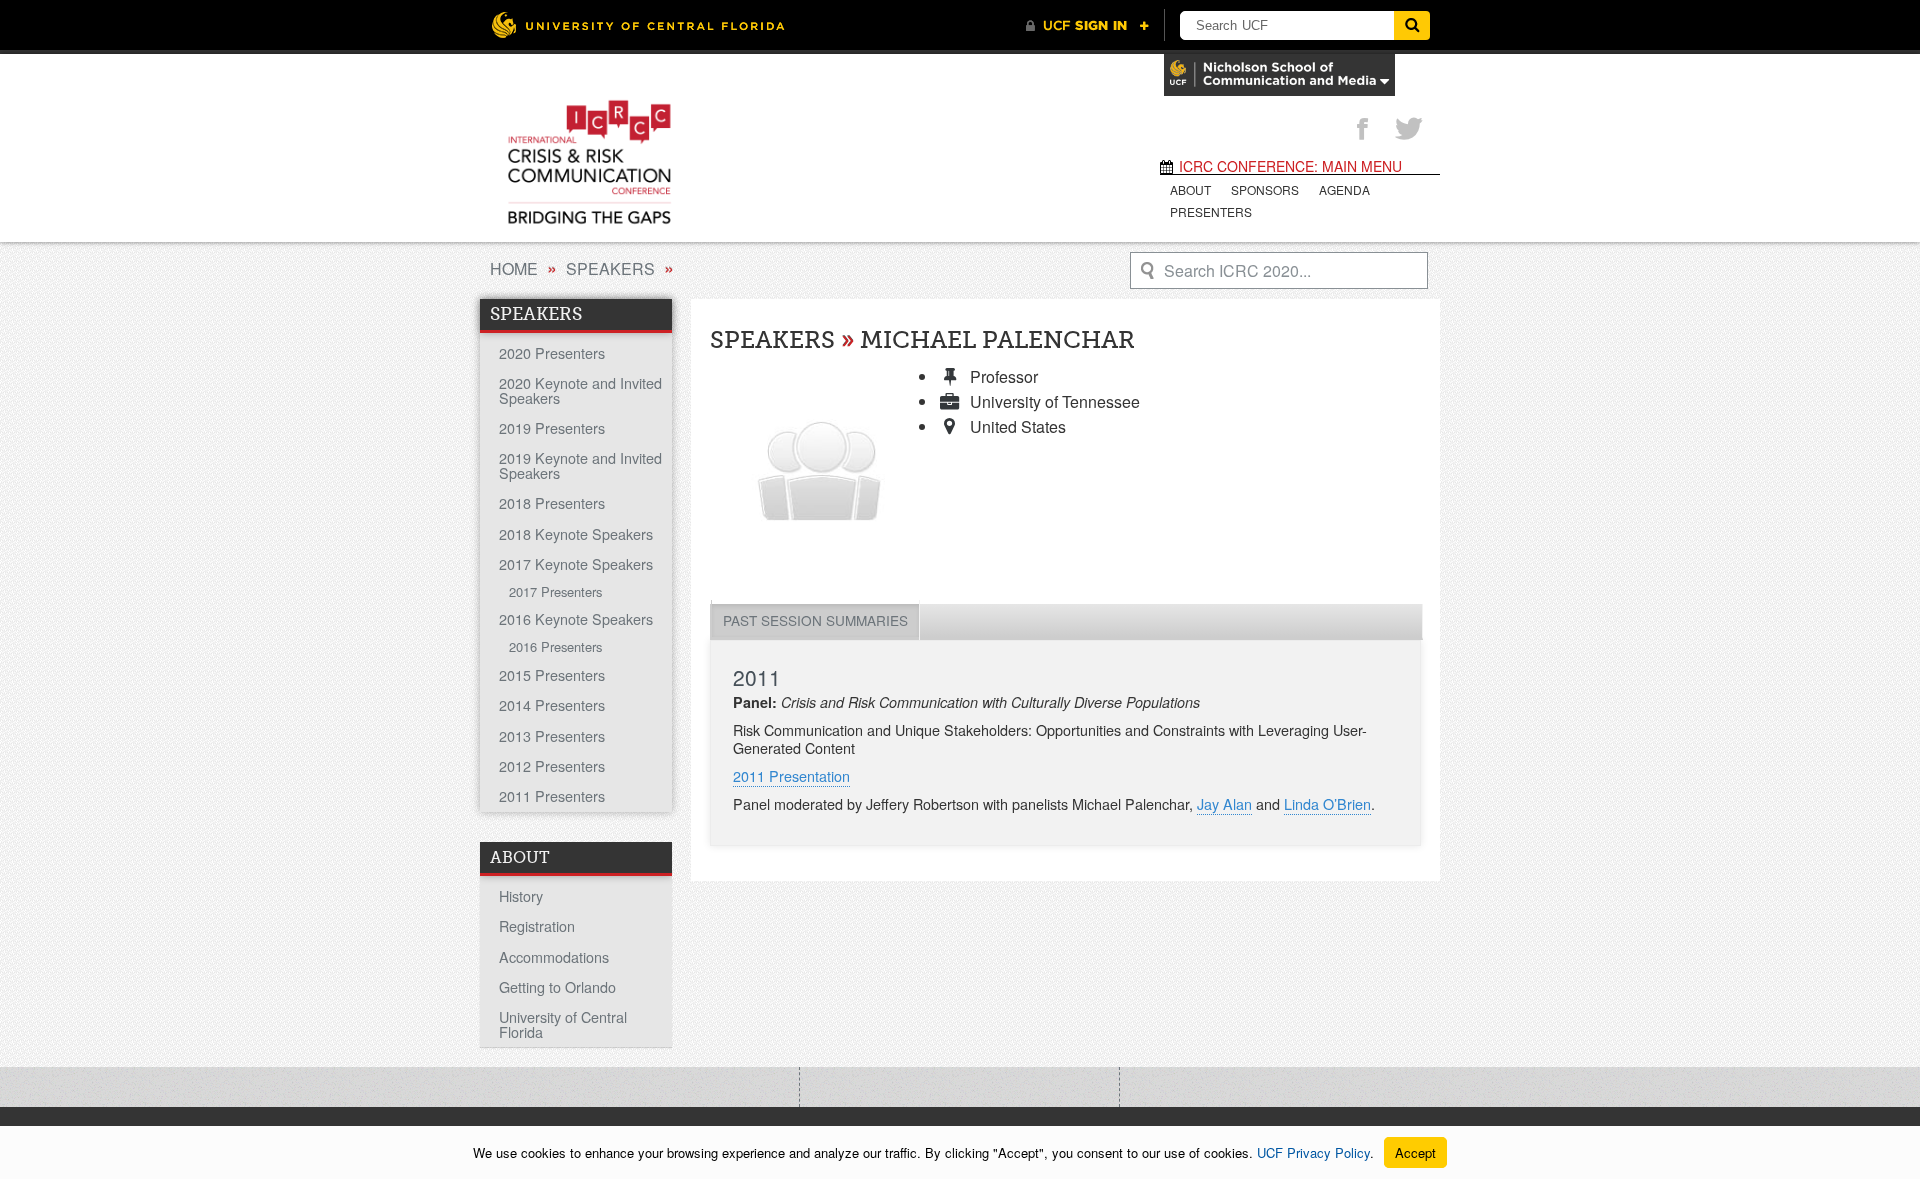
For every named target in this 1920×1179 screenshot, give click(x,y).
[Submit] (1412, 25)
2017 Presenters (555, 591)
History (521, 895)
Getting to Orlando (557, 986)
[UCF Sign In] (1087, 26)
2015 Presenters (552, 674)
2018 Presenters (552, 502)
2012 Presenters (552, 765)
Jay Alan (1224, 803)
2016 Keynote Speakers (576, 618)
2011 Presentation (791, 775)
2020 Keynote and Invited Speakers (580, 389)
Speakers (610, 268)
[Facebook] (1362, 130)
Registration (537, 925)
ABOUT (1190, 189)
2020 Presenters (552, 352)
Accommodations (554, 956)
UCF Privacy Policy (1313, 1152)
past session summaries (815, 620)
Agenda (1344, 189)
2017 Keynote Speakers (576, 563)
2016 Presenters (555, 646)
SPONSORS (1265, 189)
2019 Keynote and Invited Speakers (580, 464)
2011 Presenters (552, 795)
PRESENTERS (1211, 211)
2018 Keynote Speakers (576, 533)
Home (514, 268)
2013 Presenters (552, 735)
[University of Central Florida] (638, 24)
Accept (1415, 1152)
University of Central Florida (563, 1023)
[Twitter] (1409, 130)
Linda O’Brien (1327, 803)
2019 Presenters (552, 427)
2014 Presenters (552, 704)
